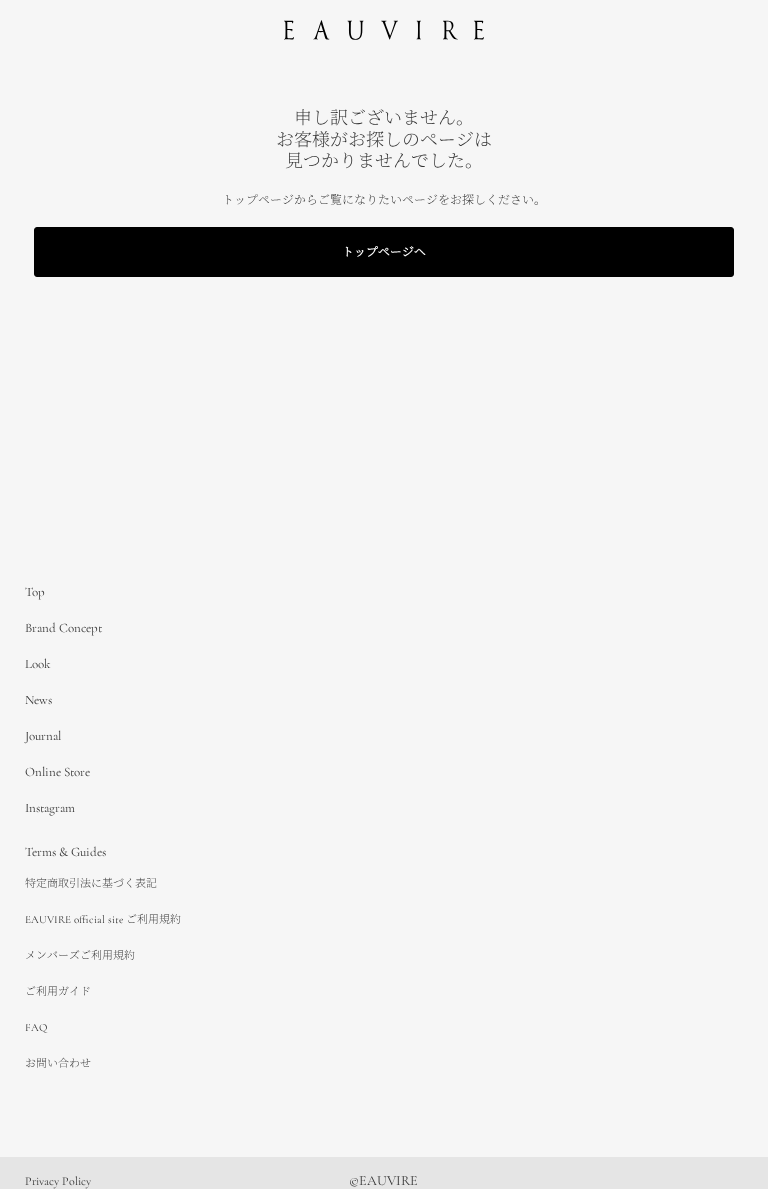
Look (37, 664)
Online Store (57, 772)
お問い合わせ (58, 1063)
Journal (43, 736)
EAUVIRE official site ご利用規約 (103, 919)
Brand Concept (63, 628)
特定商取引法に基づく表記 (91, 883)
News (38, 700)
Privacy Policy (58, 1181)
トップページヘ (384, 252)
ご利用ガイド (58, 991)
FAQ (36, 1027)
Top (35, 592)
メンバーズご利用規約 (80, 955)
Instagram (50, 808)
